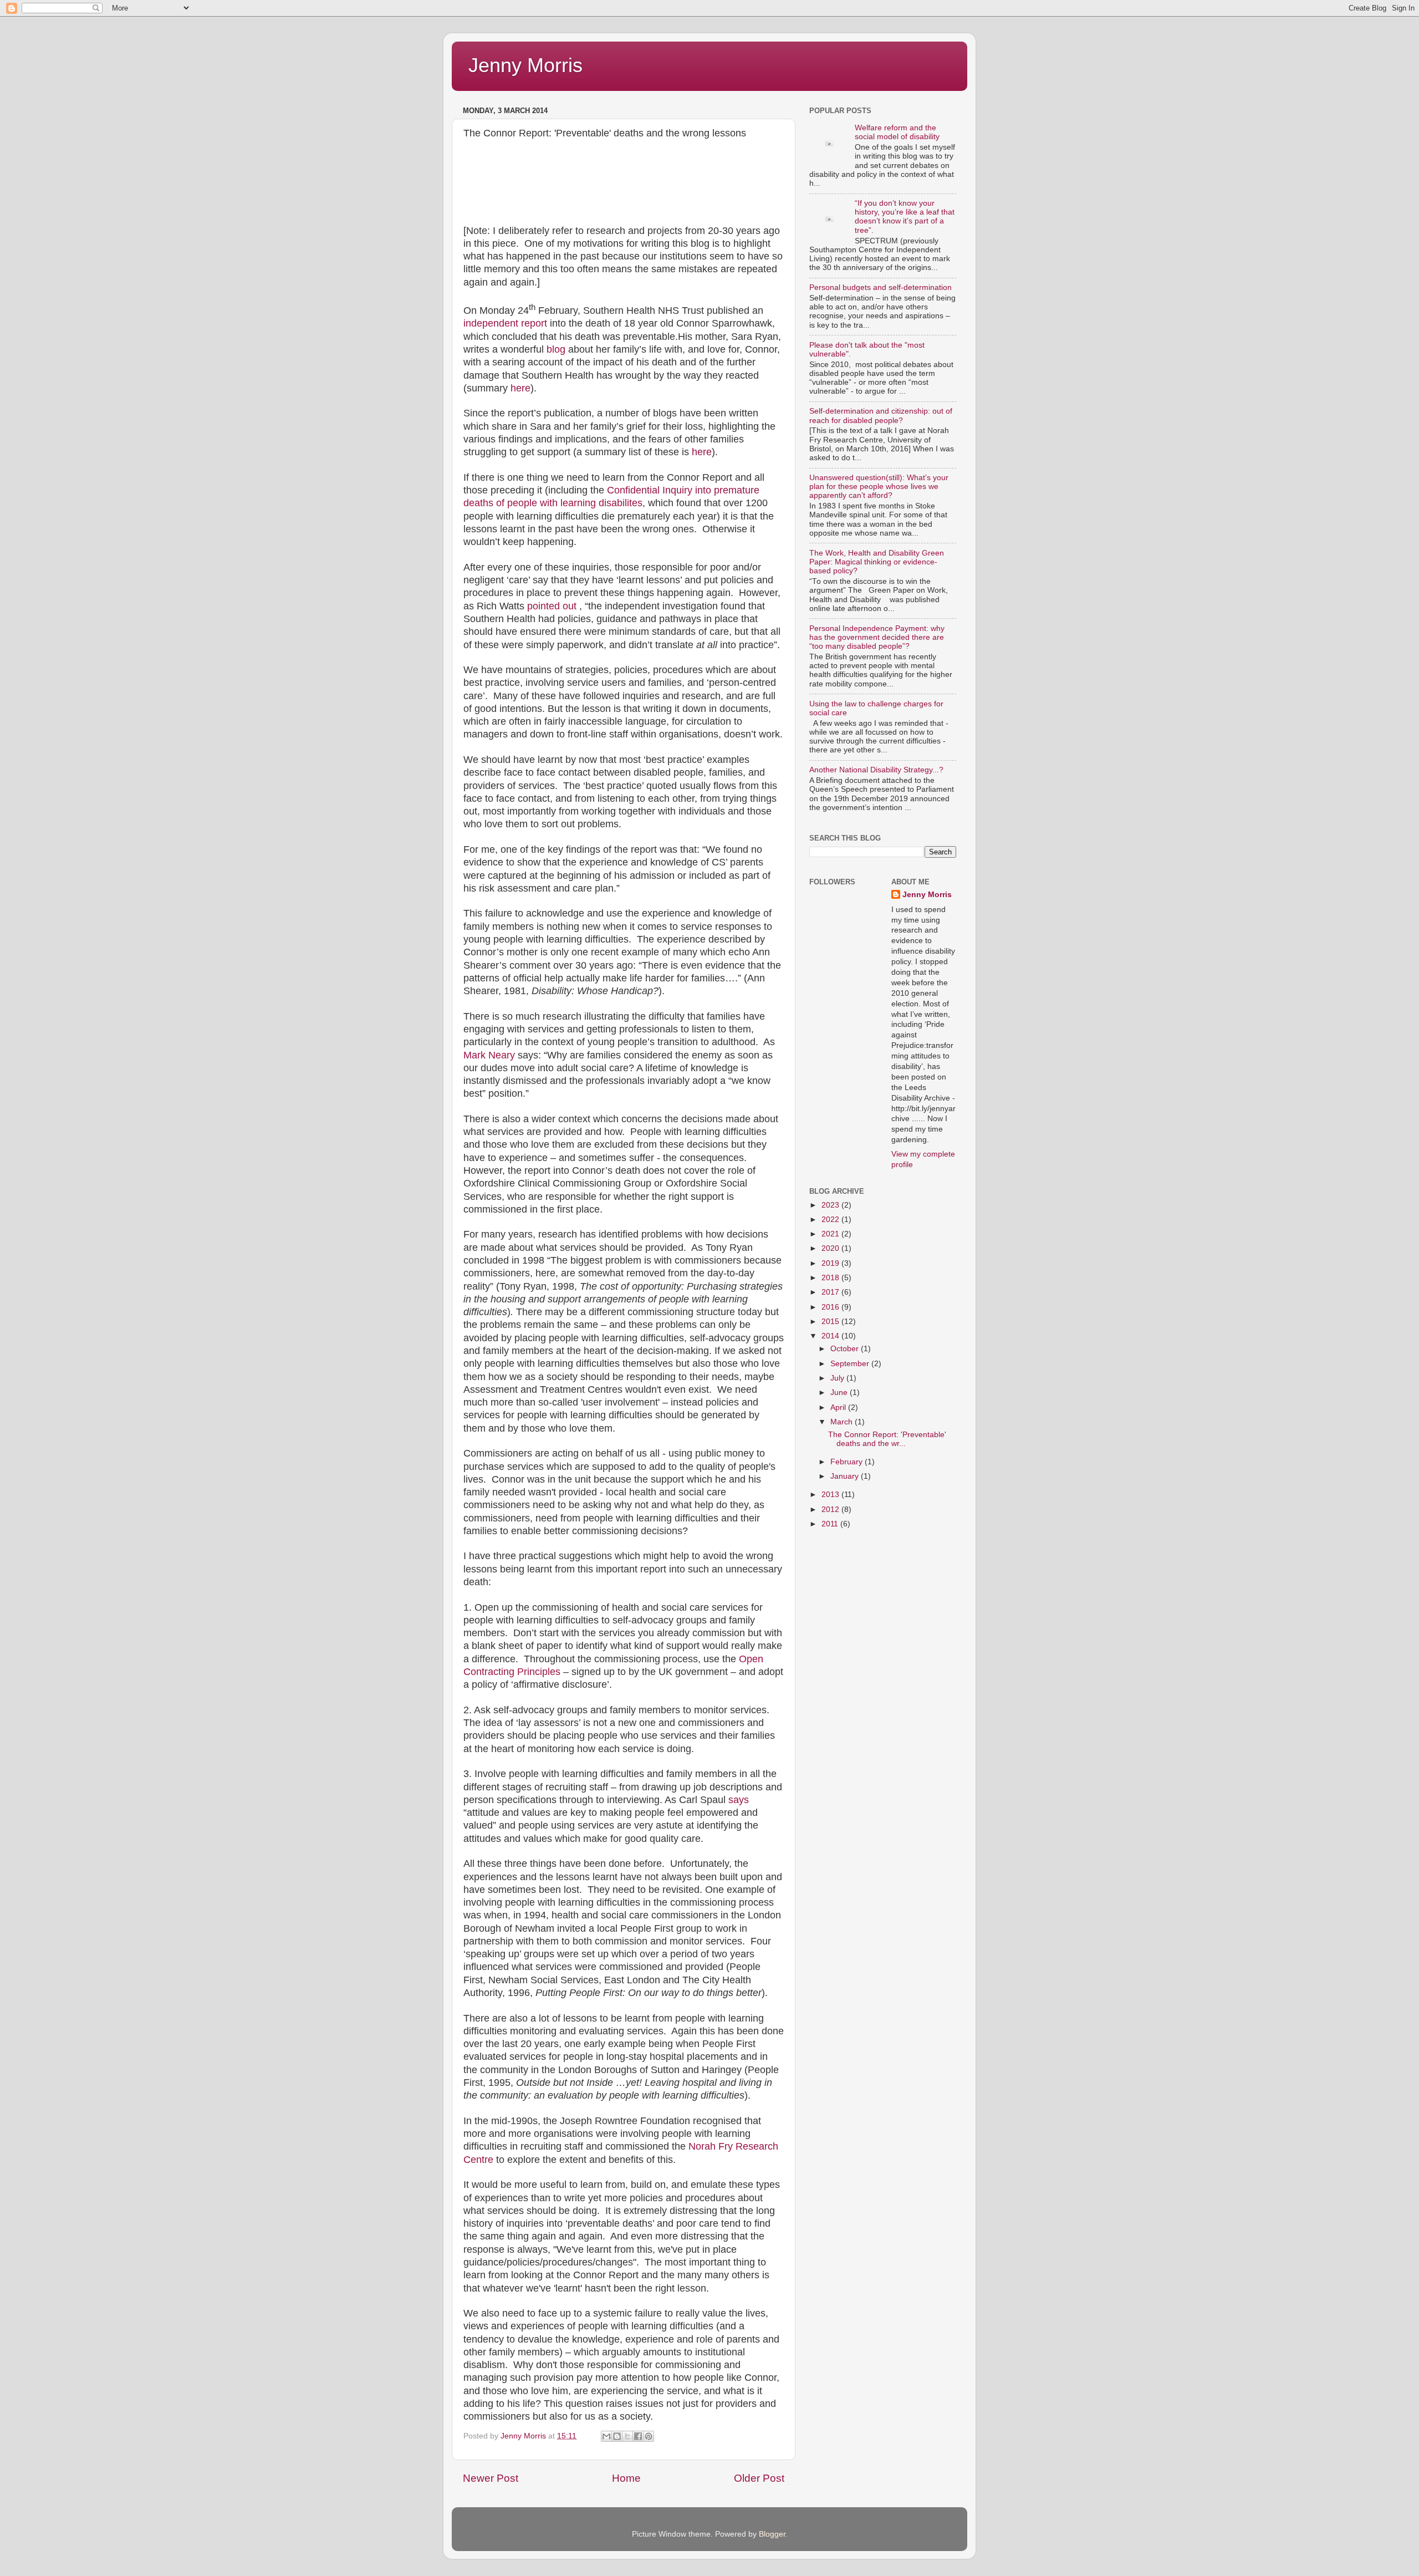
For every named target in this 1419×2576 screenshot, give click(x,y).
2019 (831, 1263)
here (520, 388)
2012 (831, 1510)
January (846, 1476)
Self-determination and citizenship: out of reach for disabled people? (881, 416)
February (848, 1462)
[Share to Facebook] (638, 2436)
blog (556, 349)
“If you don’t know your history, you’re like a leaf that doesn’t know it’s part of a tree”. (905, 217)
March (843, 1422)
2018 (831, 1278)
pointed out (552, 606)
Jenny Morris (525, 65)
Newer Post (491, 2478)
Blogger (772, 2534)
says (739, 1800)
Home (626, 2478)
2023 (831, 1205)
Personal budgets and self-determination (881, 287)
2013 (831, 1495)
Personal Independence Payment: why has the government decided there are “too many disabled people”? (877, 637)
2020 (831, 1248)
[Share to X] (627, 2436)
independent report (505, 323)
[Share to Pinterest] (649, 2436)
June (840, 1393)
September (851, 1364)
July (838, 1378)
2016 (831, 1307)
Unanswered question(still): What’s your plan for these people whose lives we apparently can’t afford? (879, 487)
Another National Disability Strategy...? (876, 770)
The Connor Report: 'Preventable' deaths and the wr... (887, 1439)
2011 (831, 1524)
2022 (831, 1220)
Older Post (759, 2478)
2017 (831, 1292)
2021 (831, 1234)
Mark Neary (489, 1055)
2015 (831, 1322)
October (846, 1349)
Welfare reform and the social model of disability (897, 132)
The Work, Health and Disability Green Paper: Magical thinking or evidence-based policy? (877, 562)
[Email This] (606, 2436)
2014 (831, 1336)
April (839, 1407)
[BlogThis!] (617, 2436)
